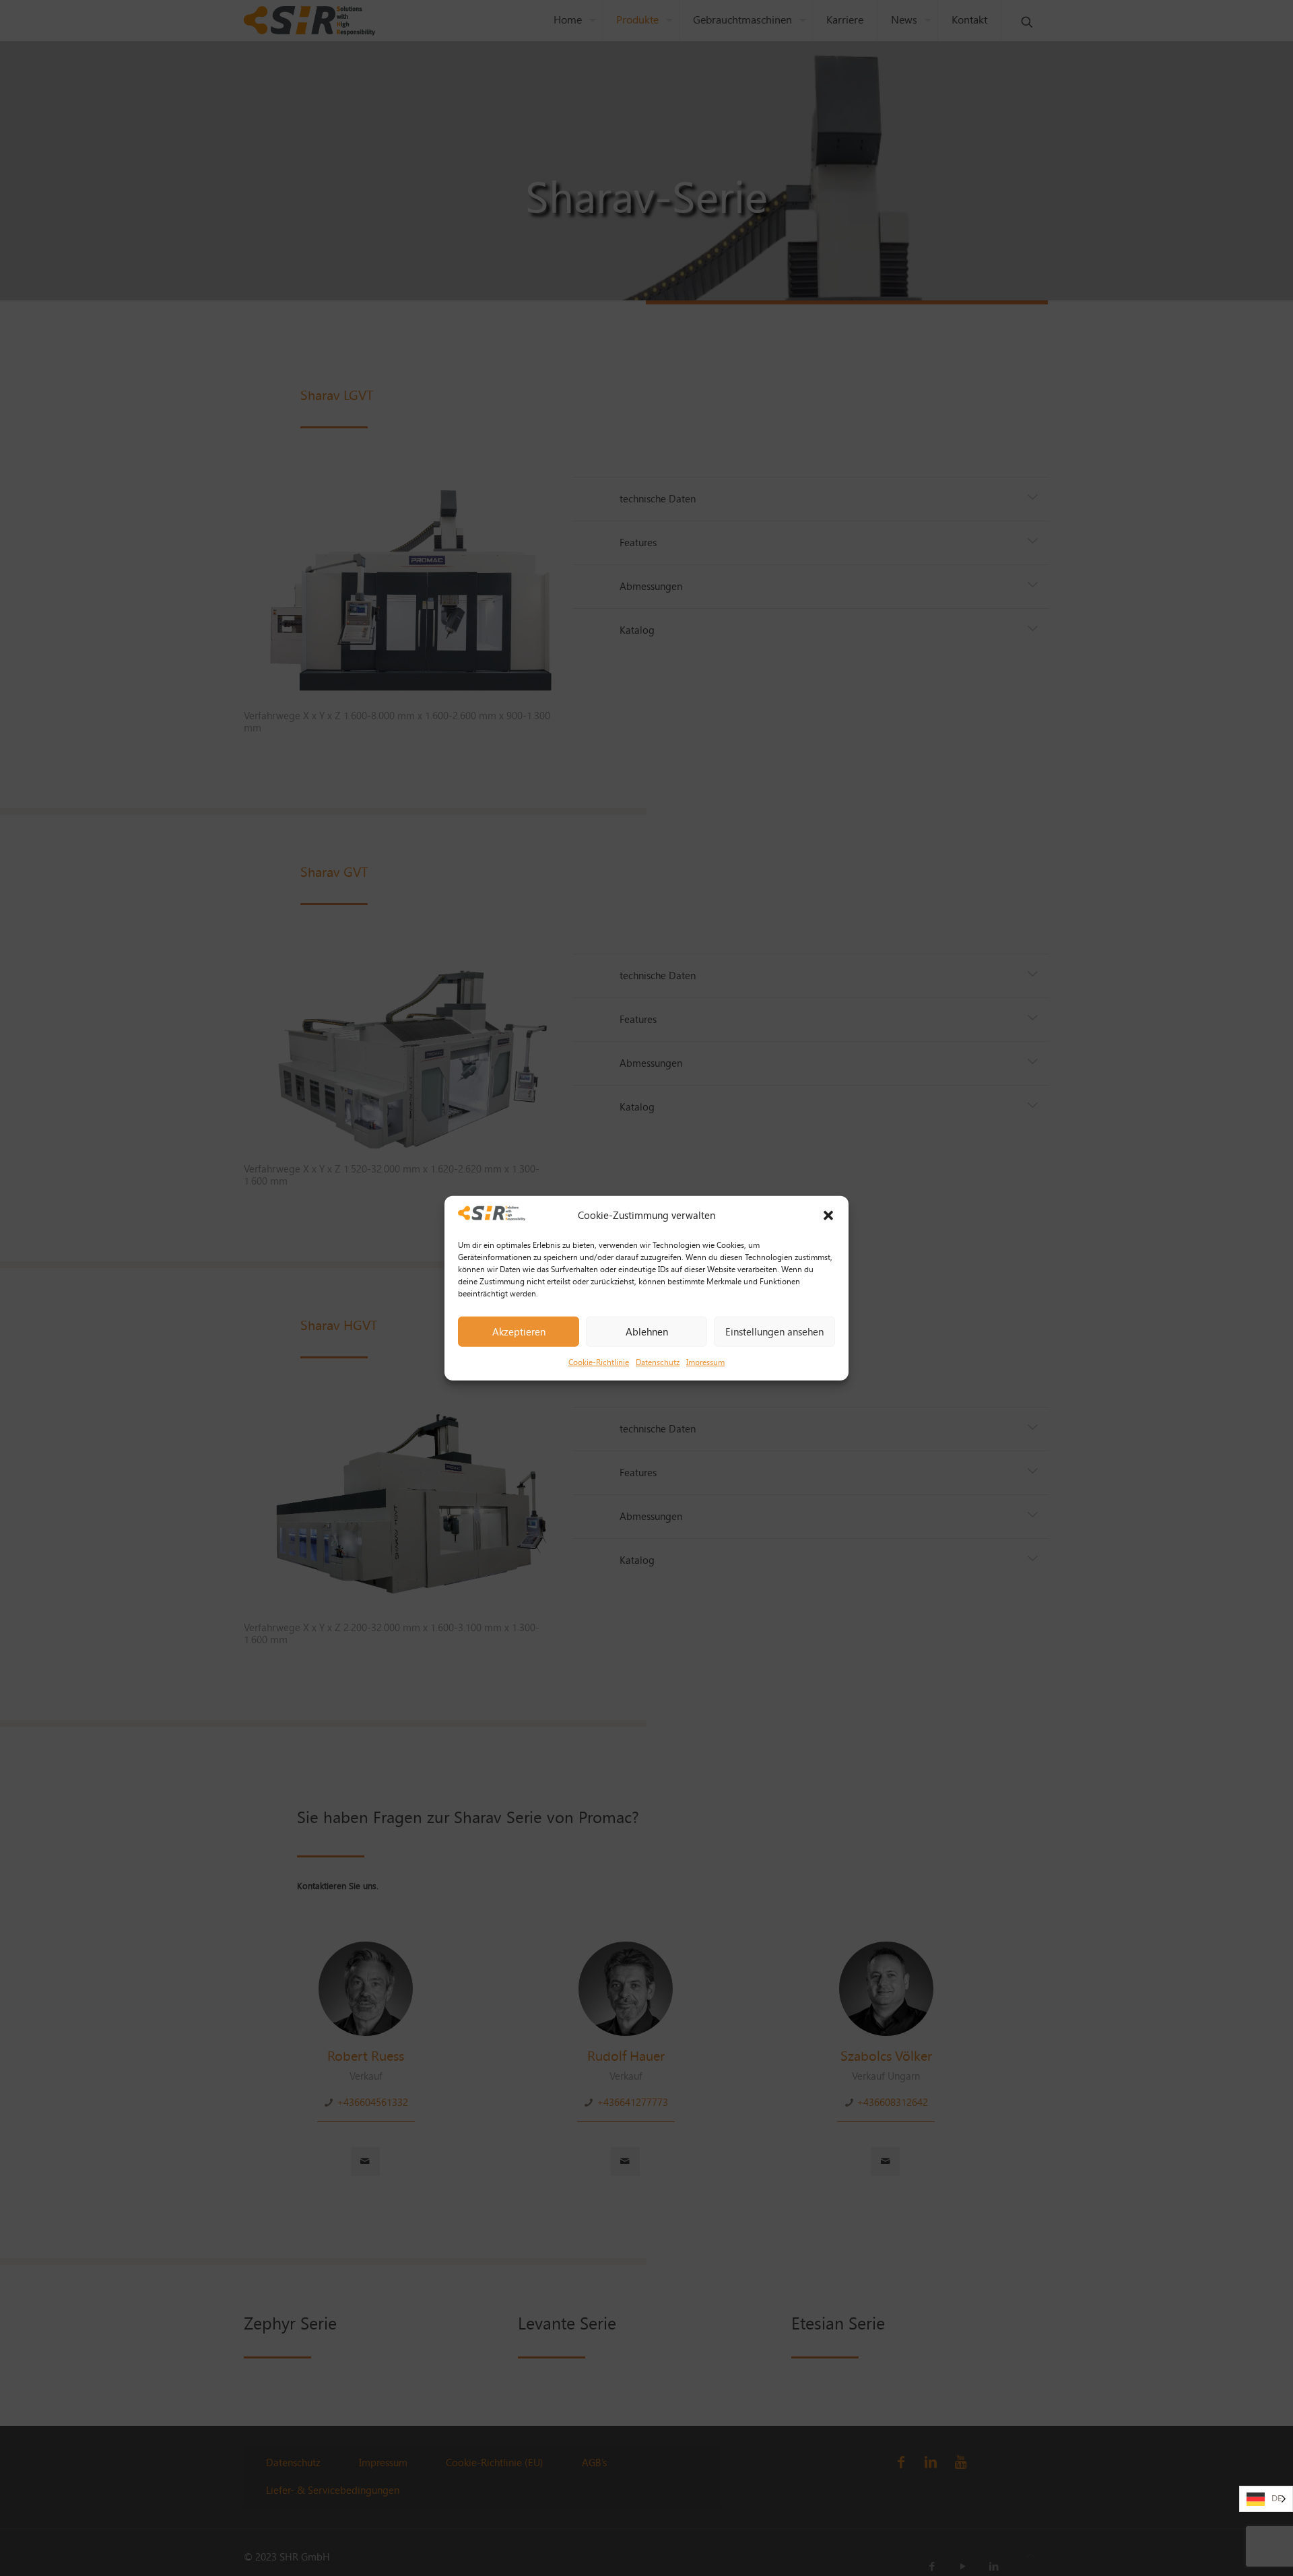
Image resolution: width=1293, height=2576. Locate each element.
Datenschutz (658, 1362)
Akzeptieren (519, 1331)
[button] (828, 1216)
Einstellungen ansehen (774, 1331)
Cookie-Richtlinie (599, 1362)
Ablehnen (647, 1331)
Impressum (705, 1362)
